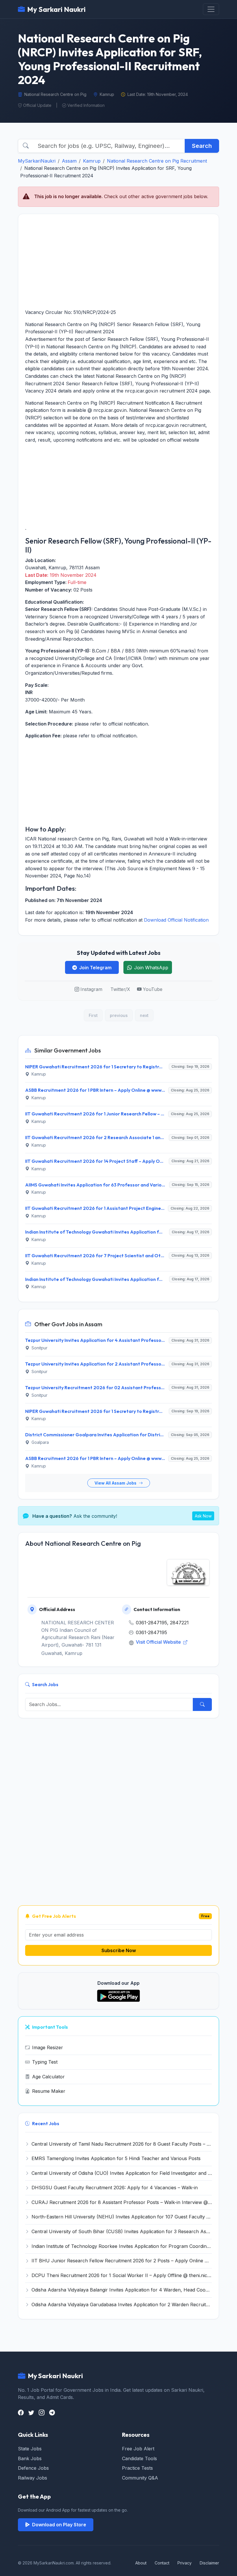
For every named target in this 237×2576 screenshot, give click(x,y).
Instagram (91, 989)
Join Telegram (95, 968)
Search (202, 146)
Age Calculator (48, 2077)
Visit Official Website (159, 1642)
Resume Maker (49, 2091)
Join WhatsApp (151, 968)
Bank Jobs (30, 2458)
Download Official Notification (176, 920)
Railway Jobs (33, 2478)
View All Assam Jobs (116, 1483)
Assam (69, 161)
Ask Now (203, 1516)
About (141, 2563)
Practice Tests (137, 2468)
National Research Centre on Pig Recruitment (157, 161)
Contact (162, 2563)
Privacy (185, 2563)
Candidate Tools (139, 2458)
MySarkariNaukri (37, 161)
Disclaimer (209, 2563)
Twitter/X (120, 989)
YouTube (153, 989)
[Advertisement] (118, 261)
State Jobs (30, 2449)
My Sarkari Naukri (56, 9)
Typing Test (45, 2062)
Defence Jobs (33, 2468)
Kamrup (92, 161)
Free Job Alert (138, 2449)
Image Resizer (48, 2047)
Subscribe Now (119, 1950)
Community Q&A (140, 2478)
